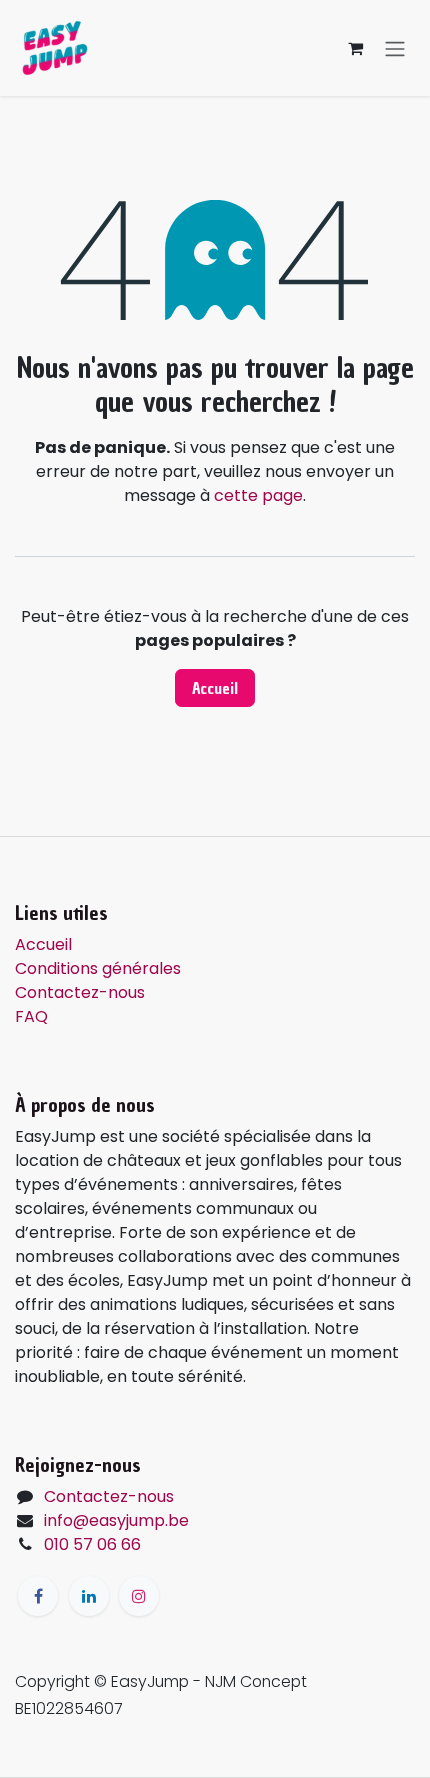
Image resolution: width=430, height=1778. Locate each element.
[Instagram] (139, 1596)
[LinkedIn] (89, 1596)
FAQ (31, 1016)
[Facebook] (38, 1596)
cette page (258, 495)
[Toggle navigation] (395, 48)
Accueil (215, 688)
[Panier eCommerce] (355, 48)
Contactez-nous (80, 992)
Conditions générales (98, 968)
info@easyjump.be (116, 1520)
